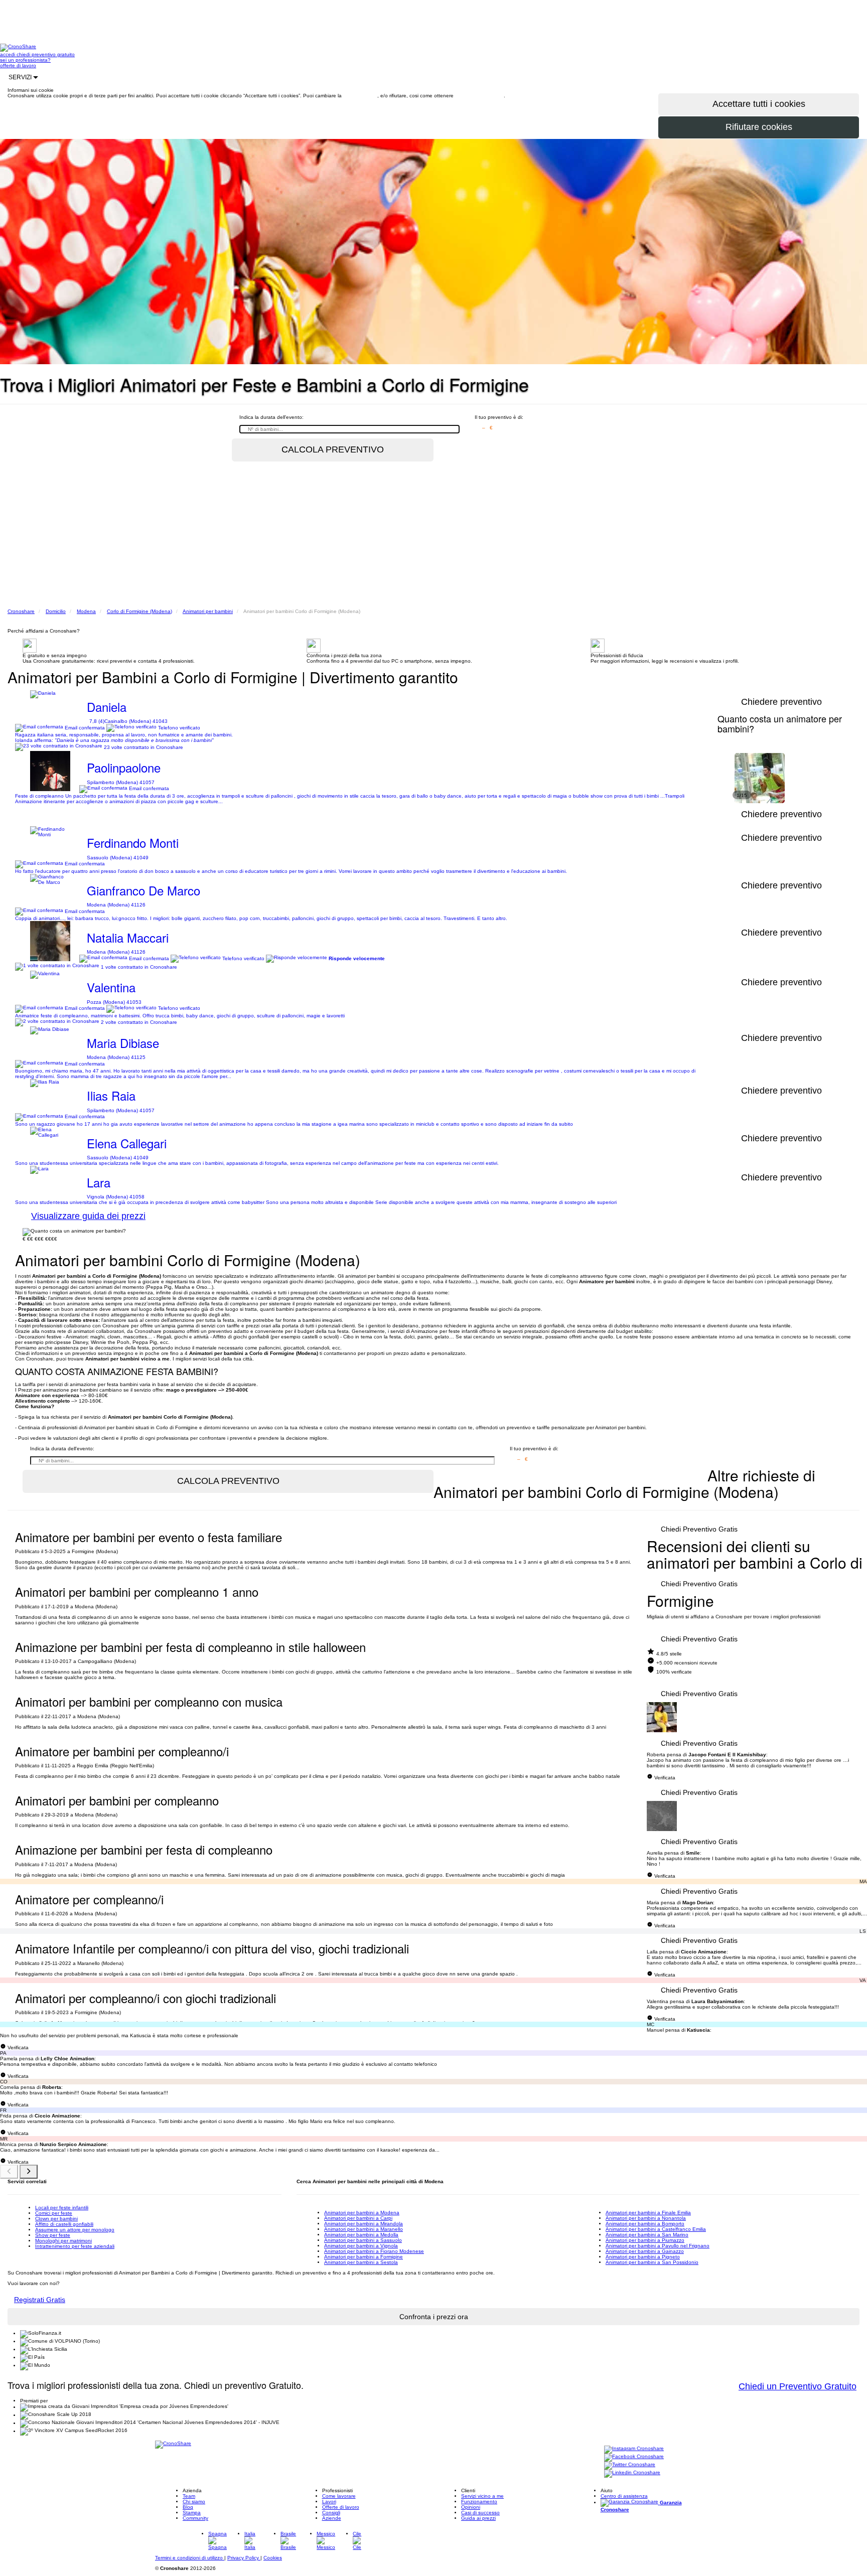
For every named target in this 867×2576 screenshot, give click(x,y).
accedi (8, 54)
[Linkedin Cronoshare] (632, 2473)
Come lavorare (339, 2496)
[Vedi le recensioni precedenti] (9, 2172)
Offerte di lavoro (341, 2507)
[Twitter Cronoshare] (630, 2465)
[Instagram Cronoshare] (634, 2449)
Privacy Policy (244, 2558)
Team (189, 2496)
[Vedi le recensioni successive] (29, 2172)
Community (195, 2518)
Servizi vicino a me (482, 2496)
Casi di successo (480, 2513)
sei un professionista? (25, 60)
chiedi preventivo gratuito (46, 54)
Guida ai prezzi (478, 2518)
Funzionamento (479, 2502)
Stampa (192, 2513)
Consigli (331, 2513)
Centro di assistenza (624, 2496)
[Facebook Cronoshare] (634, 2457)
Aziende (332, 2518)
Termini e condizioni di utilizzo (190, 2558)
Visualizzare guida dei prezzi (88, 1216)
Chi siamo (194, 2502)
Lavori (329, 2502)
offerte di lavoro (18, 65)
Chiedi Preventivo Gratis (699, 1529)
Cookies (273, 2558)
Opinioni (471, 2507)
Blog (188, 2507)
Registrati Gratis (40, 2300)
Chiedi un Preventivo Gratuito (798, 2386)
